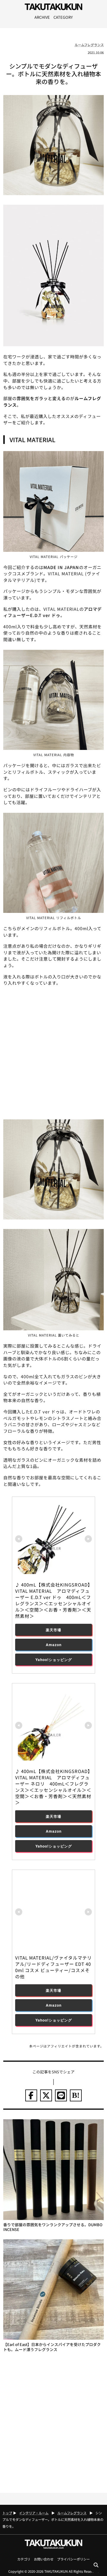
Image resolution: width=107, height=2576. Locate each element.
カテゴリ (24, 2559)
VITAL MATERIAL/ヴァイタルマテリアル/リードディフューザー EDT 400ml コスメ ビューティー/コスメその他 (53, 1967)
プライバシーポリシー (73, 2559)
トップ (7, 2513)
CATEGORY (63, 17)
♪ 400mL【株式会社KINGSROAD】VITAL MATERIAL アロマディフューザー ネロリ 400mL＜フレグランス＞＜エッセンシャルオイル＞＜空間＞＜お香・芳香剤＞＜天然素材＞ (53, 1787)
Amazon (54, 1645)
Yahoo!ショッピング (54, 1660)
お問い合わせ (44, 2559)
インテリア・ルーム (34, 2513)
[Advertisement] (53, 1052)
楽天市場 (53, 1630)
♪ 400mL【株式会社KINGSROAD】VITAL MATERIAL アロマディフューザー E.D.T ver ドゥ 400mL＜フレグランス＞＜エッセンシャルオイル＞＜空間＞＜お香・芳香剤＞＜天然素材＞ (53, 1600)
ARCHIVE (42, 17)
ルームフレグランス (89, 45)
